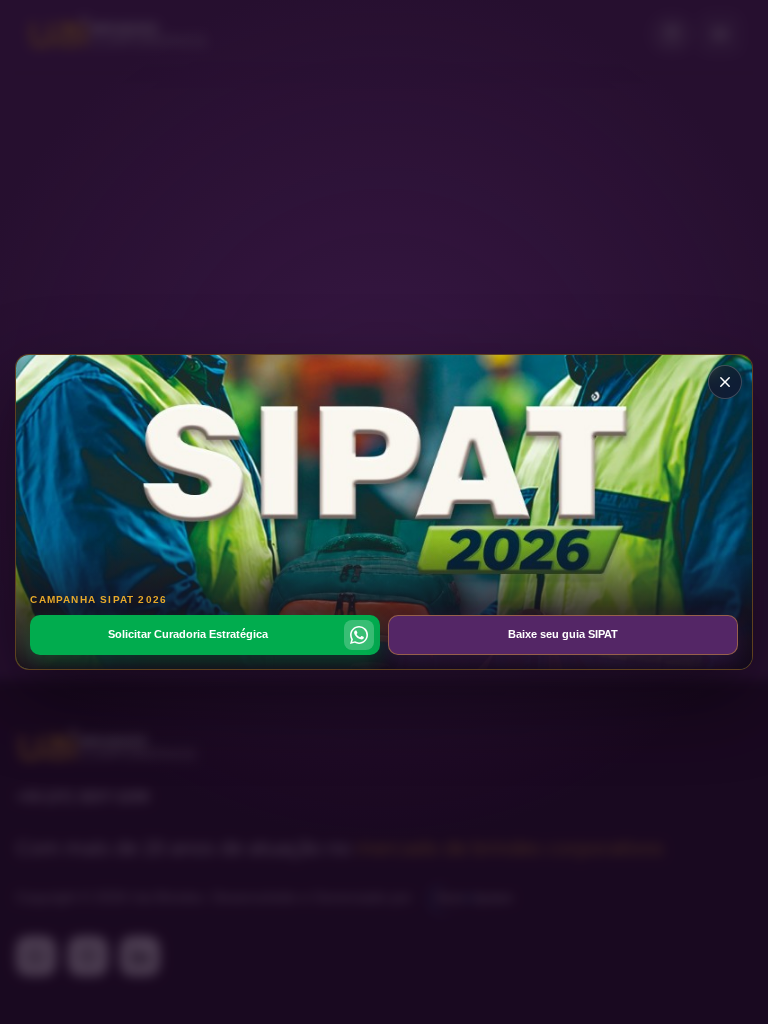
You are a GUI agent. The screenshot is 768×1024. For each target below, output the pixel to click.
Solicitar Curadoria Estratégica (188, 634)
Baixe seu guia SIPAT (563, 634)
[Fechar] (725, 382)
